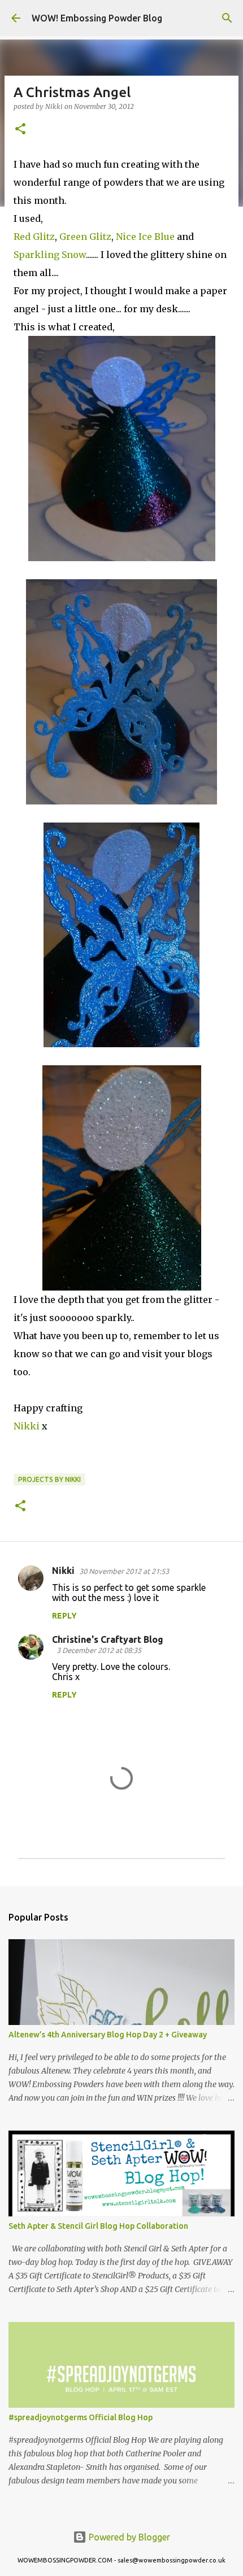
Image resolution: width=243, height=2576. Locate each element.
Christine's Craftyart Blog (108, 1639)
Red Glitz (34, 237)
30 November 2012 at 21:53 (124, 1571)
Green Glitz (85, 237)
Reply (64, 1616)
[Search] (227, 18)
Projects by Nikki (49, 1479)
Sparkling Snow (50, 255)
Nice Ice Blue (145, 237)
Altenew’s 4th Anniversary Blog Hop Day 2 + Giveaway (108, 2035)
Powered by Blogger (128, 2537)
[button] (20, 130)
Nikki (27, 1426)
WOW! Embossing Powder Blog (97, 18)
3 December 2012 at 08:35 (99, 1650)
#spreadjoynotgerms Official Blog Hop (81, 2417)
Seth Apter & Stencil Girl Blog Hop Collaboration (98, 2226)
